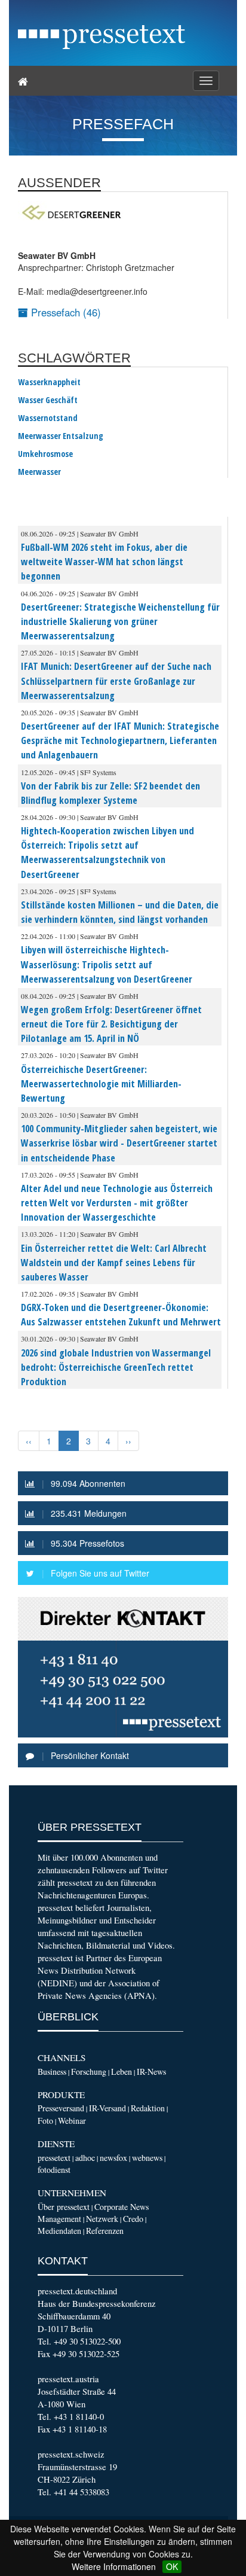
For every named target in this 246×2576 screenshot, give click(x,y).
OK (172, 2566)
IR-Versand (107, 2108)
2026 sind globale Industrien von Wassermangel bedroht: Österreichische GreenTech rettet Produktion (116, 1367)
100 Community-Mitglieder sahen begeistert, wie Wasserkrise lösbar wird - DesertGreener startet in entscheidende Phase (119, 1143)
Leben (122, 2072)
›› (128, 1441)
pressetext (54, 2158)
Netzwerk (102, 2219)
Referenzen (105, 2231)
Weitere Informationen (114, 2566)
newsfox (113, 2158)
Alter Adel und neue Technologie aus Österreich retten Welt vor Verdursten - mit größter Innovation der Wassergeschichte (117, 1203)
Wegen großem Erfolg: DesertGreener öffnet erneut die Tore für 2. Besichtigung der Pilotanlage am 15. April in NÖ (111, 1024)
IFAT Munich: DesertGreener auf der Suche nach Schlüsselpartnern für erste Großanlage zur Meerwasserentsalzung (116, 681)
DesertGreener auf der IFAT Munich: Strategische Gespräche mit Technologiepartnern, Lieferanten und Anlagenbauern (120, 740)
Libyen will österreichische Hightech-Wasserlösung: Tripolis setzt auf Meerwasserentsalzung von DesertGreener (107, 964)
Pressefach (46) (64, 312)
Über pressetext (64, 2207)
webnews (147, 2158)
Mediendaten (59, 2231)
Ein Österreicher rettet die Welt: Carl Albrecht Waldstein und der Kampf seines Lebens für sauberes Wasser (114, 1263)
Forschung (89, 2072)
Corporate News (122, 2207)
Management (59, 2219)
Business (52, 2072)
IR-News (151, 2072)
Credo (133, 2219)
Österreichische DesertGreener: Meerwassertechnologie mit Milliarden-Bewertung (101, 1084)
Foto (45, 2121)
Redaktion (148, 2108)
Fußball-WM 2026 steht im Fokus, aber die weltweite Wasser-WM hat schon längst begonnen (104, 562)
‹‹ (29, 1441)
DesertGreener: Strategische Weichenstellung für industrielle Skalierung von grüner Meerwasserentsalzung (120, 621)
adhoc (85, 2158)
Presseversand (61, 2108)
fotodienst (54, 2170)
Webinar (72, 2121)
